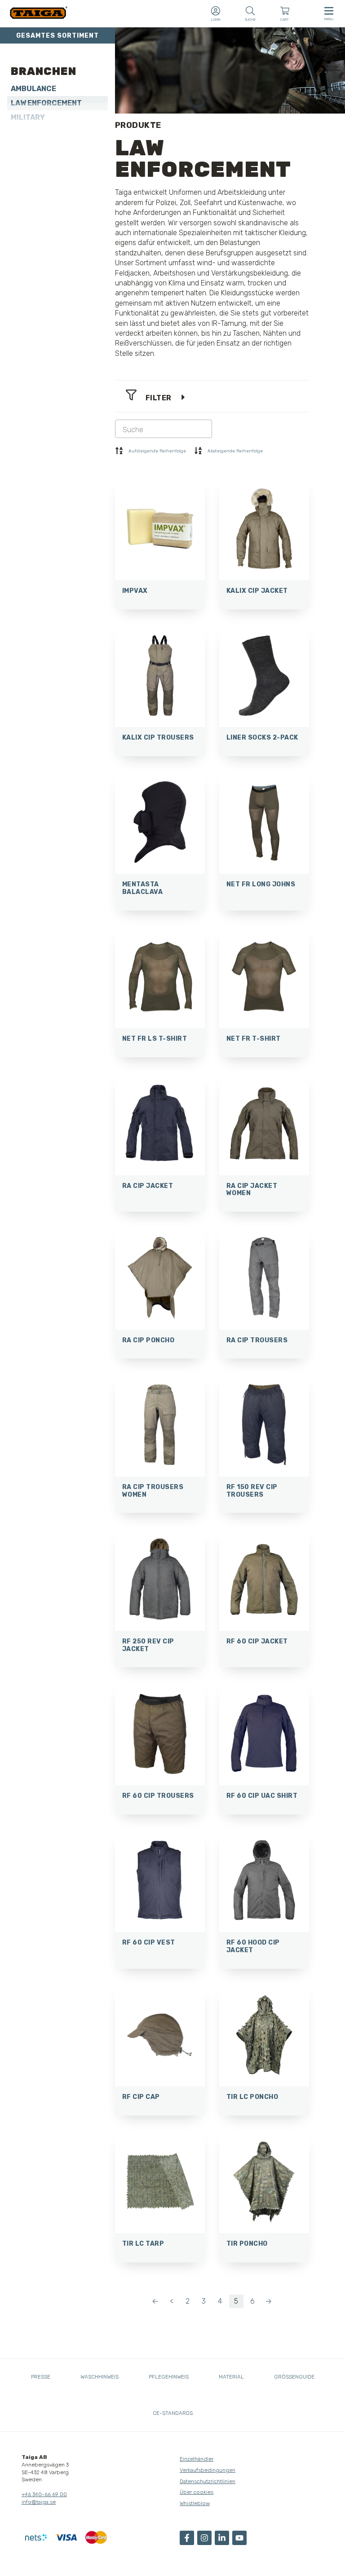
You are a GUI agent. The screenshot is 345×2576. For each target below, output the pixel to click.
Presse (41, 2377)
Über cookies (197, 2492)
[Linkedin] (222, 2538)
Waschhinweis (100, 2377)
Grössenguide (294, 2377)
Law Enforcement (46, 103)
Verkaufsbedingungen (208, 2470)
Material (231, 2377)
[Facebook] (187, 2538)
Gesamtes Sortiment (57, 36)
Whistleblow (195, 2503)
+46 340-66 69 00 (44, 2494)
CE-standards (173, 2413)
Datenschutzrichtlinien (208, 2481)
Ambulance (33, 89)
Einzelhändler (197, 2459)
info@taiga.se (39, 2502)
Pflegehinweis (169, 2377)
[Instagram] (204, 2538)
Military (28, 117)
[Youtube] (239, 2538)
